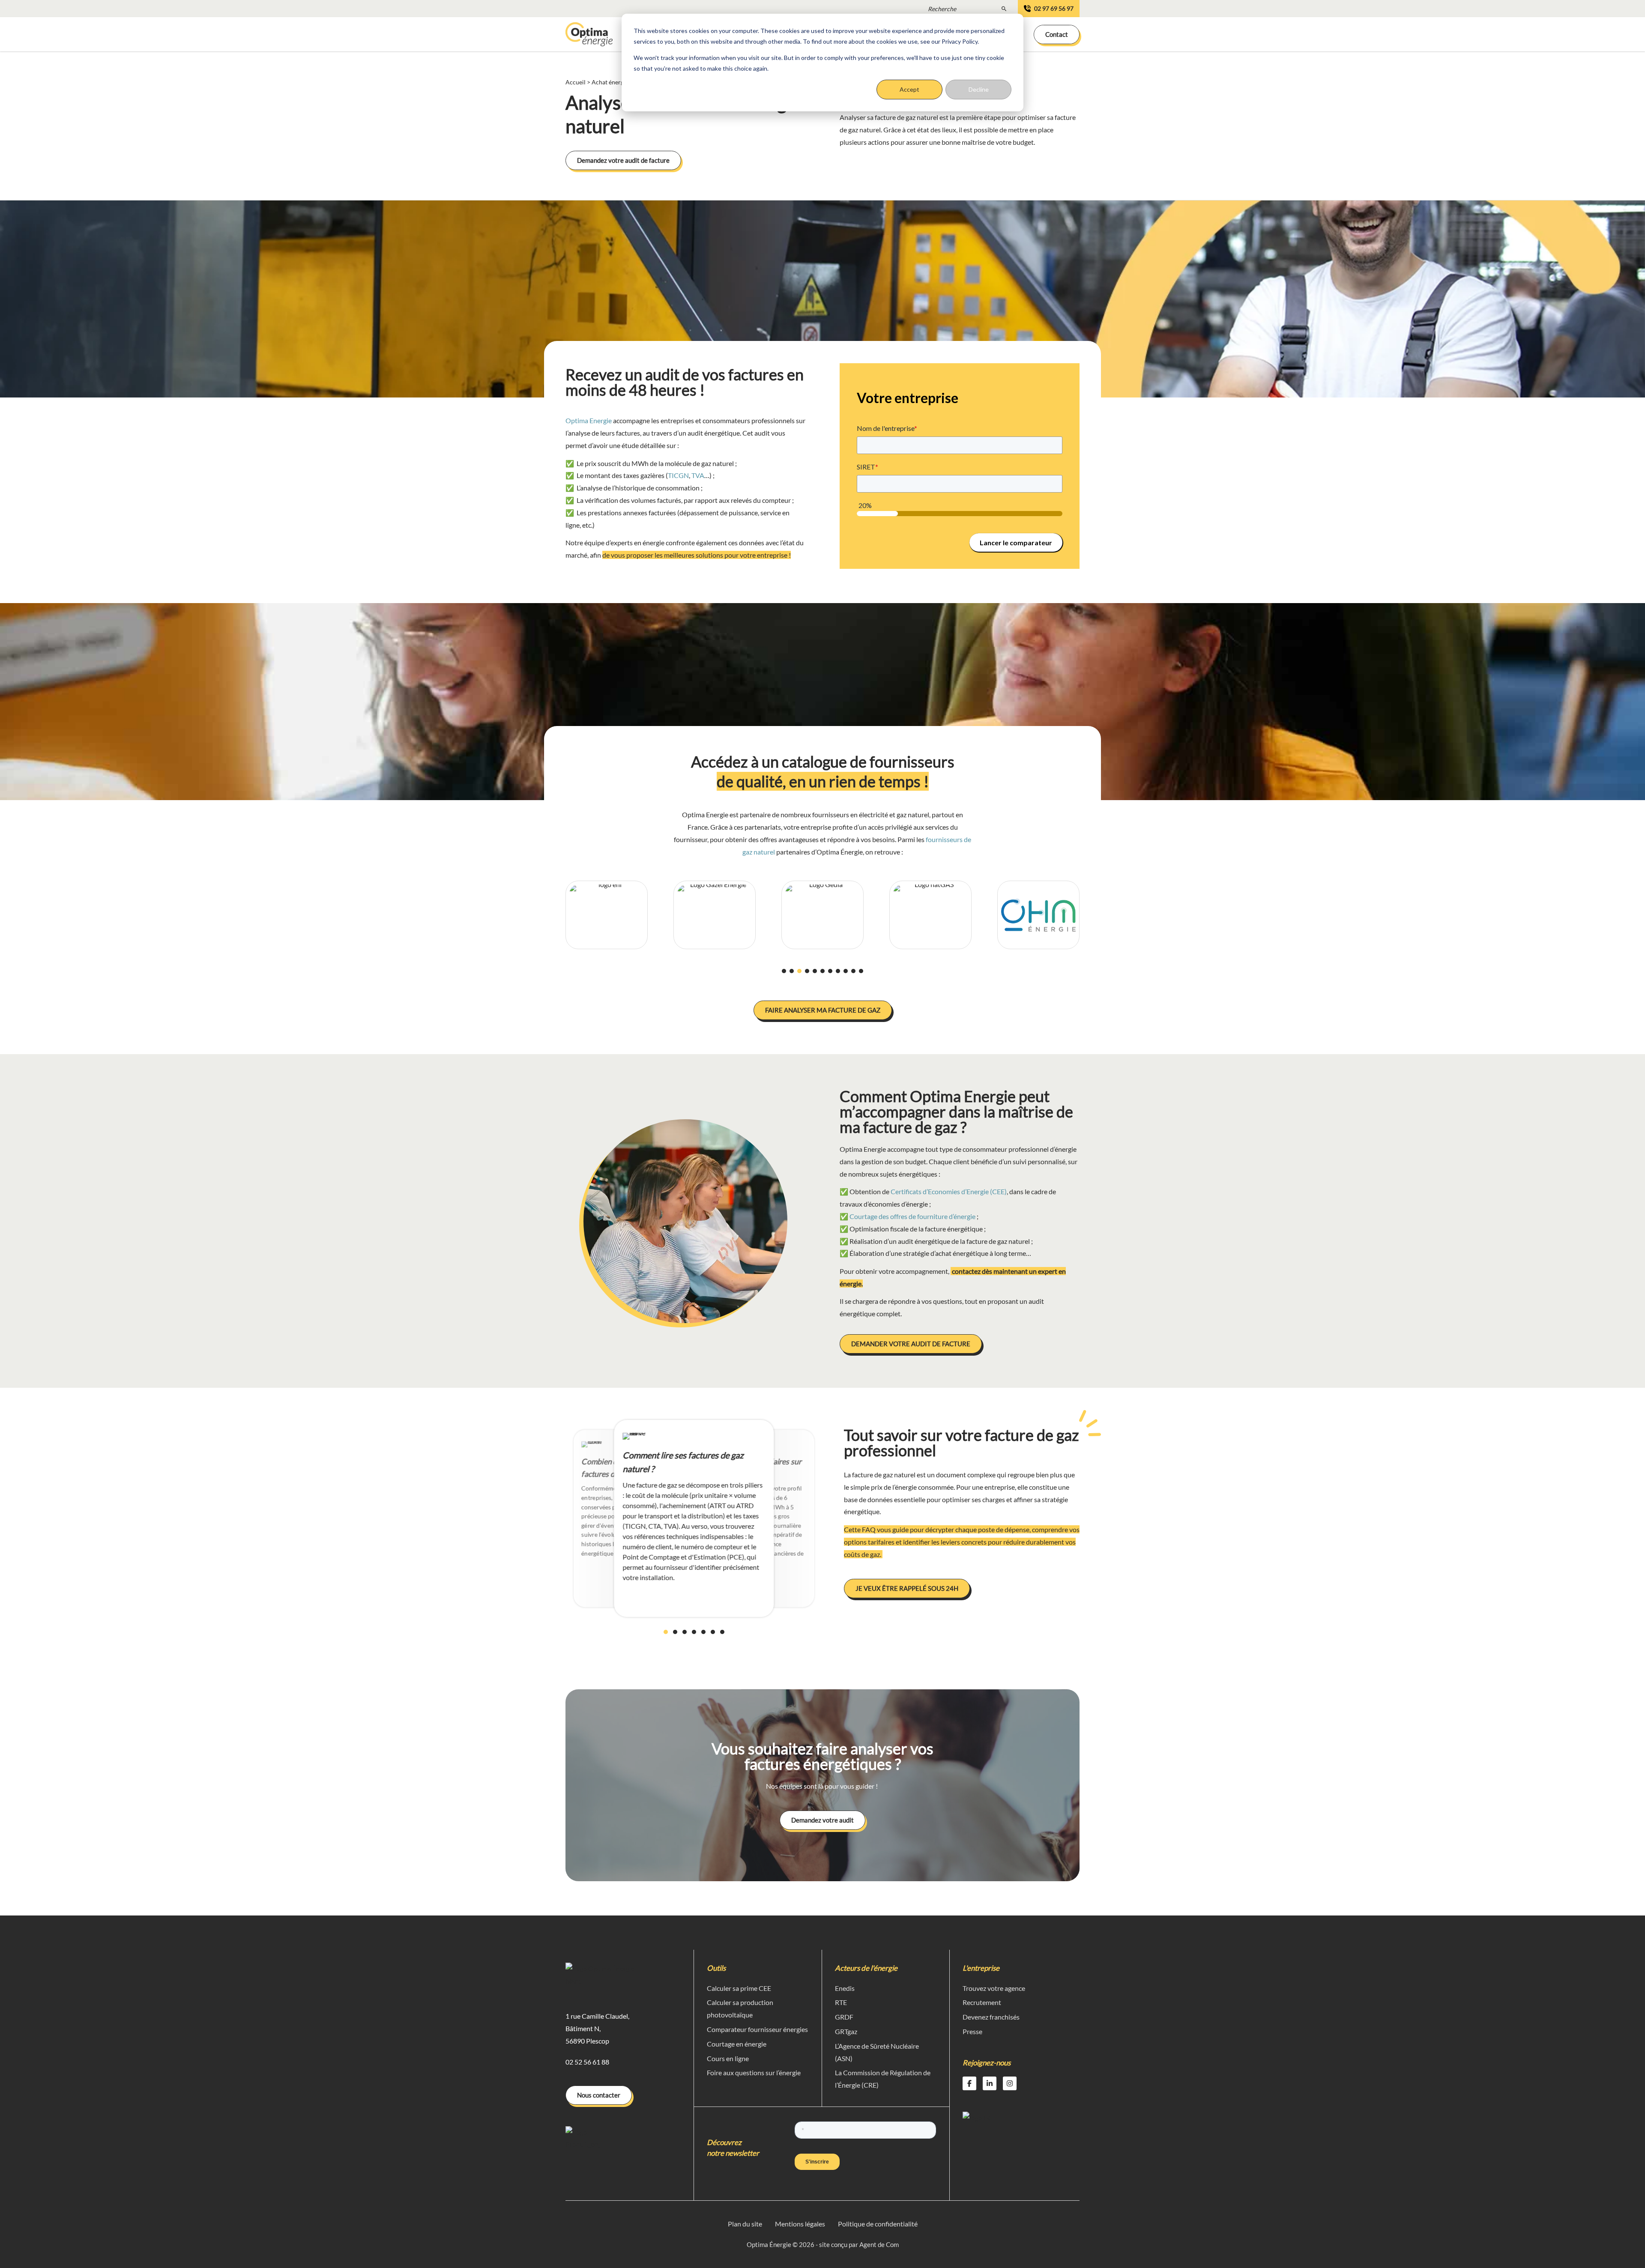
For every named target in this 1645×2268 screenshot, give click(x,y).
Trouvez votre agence (994, 1988)
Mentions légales (800, 2224)
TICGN (678, 475)
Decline (979, 89)
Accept (909, 89)
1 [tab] (786, 971)
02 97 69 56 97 (1054, 8)
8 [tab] (840, 971)
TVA (698, 475)
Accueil (576, 82)
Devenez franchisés (991, 2017)
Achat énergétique (616, 82)
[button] (1057, 34)
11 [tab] (863, 971)
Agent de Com (879, 2244)
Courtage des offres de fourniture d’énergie (912, 1216)
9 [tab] (847, 971)
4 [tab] (809, 971)
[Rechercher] (1004, 8)
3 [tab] (801, 971)
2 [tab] (793, 971)
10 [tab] (855, 971)
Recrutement (982, 2002)
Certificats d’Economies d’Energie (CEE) (949, 1191)
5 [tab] (817, 971)
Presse (972, 2031)
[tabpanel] (607, 915)
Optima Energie (589, 420)
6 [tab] (824, 971)
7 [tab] (832, 971)
